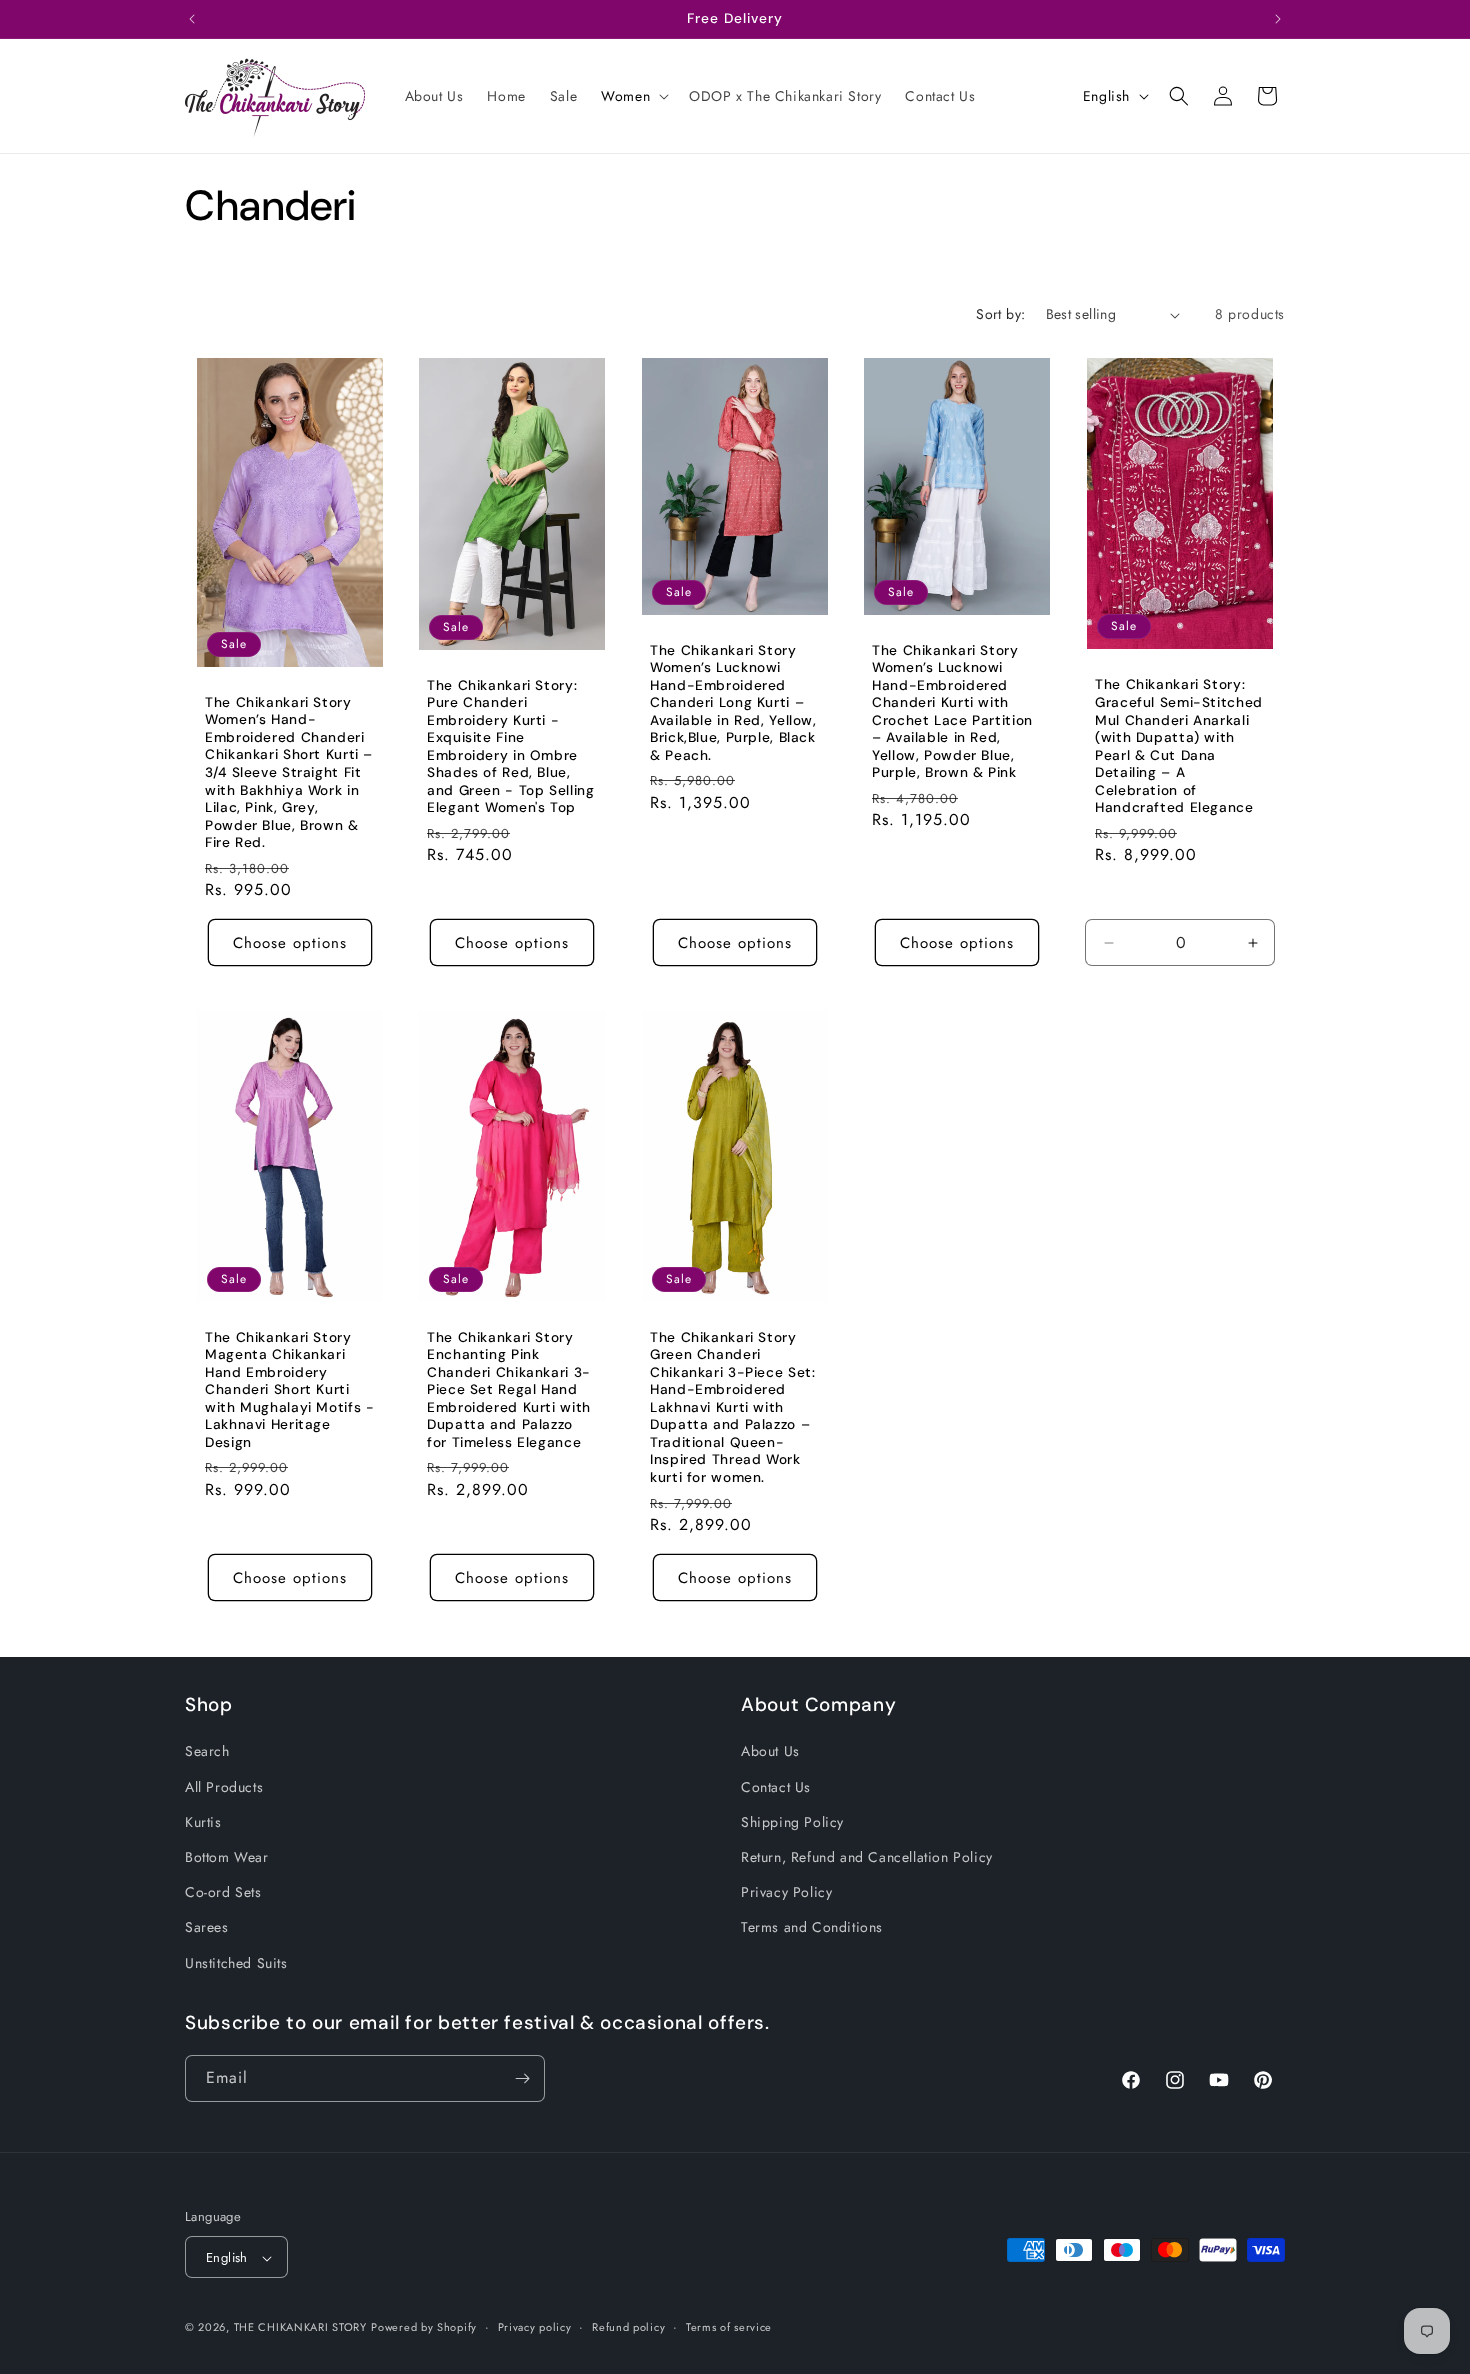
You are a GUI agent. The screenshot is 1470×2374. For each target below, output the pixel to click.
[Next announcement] (1278, 19)
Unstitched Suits (236, 1963)
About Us (770, 1752)
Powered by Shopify (424, 2328)
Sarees (207, 1927)
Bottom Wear (227, 1857)
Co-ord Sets (223, 1892)
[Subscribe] (522, 2078)
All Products (224, 1787)
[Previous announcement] (192, 19)
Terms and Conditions (812, 1927)
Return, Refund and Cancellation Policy (867, 1857)
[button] (633, 96)
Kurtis (203, 1822)
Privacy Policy (786, 1892)
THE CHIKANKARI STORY (300, 2328)
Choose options (290, 943)
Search (207, 1752)
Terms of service (729, 2327)
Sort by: (1000, 314)
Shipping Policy (792, 1822)
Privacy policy (535, 2327)
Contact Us (776, 1787)
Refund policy (628, 2327)
